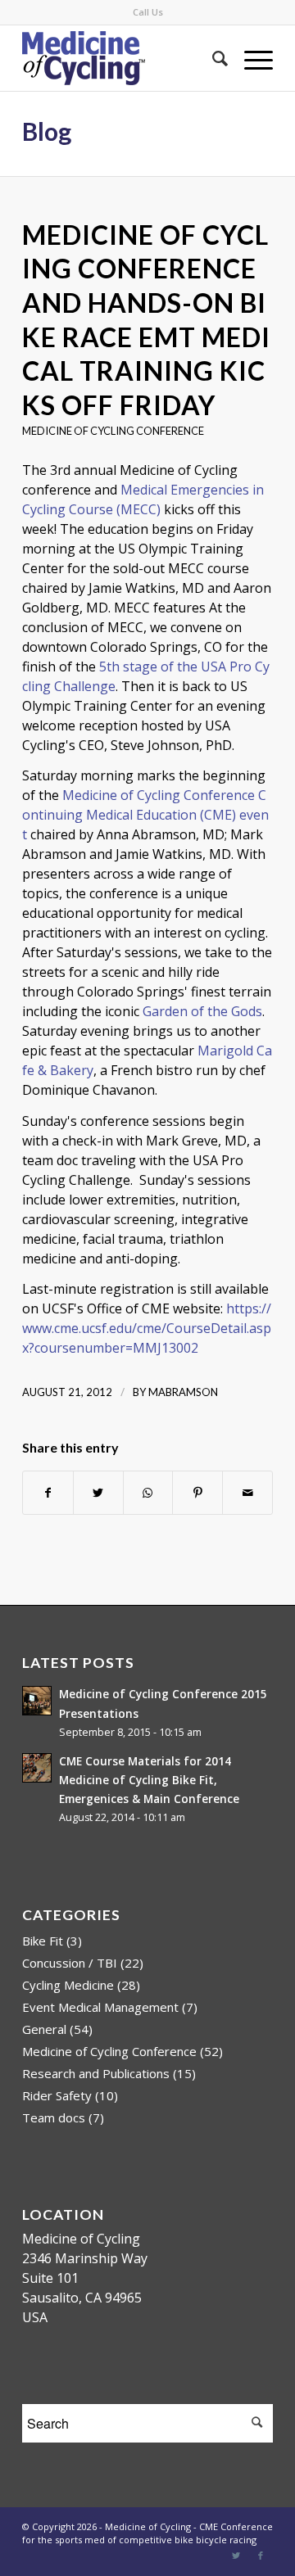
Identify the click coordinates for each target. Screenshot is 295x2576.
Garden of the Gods (202, 1011)
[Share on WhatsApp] (148, 1493)
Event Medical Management (100, 2007)
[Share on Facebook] (48, 1493)
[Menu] (250, 58)
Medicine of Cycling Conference (113, 431)
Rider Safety (57, 2095)
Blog (47, 131)
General (44, 2029)
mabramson (183, 1392)
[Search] (212, 58)
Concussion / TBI (70, 1963)
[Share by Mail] (247, 1493)
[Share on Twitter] (98, 1493)
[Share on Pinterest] (197, 1493)
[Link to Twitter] (236, 2556)
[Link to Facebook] (261, 2556)
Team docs (54, 2117)
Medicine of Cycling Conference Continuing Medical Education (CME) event (145, 815)
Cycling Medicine (68, 1985)
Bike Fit (43, 1941)
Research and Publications (96, 2073)
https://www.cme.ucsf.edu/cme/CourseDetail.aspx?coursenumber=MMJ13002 (147, 1328)
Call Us (148, 12)
